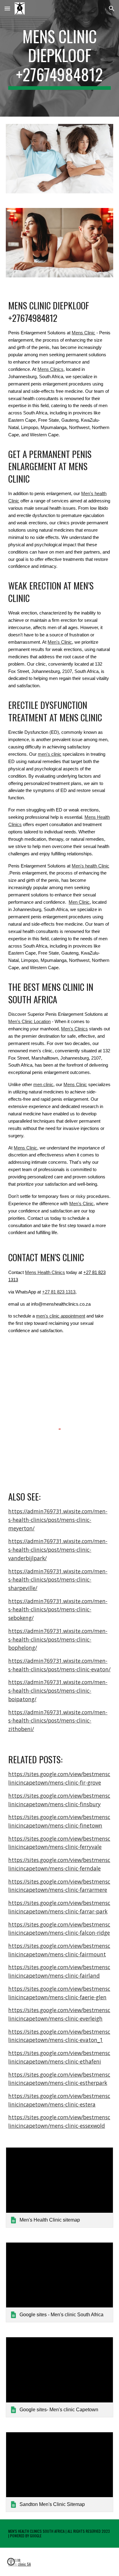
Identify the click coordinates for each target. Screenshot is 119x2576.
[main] (60, 58)
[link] (60, 2187)
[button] (7, 8)
